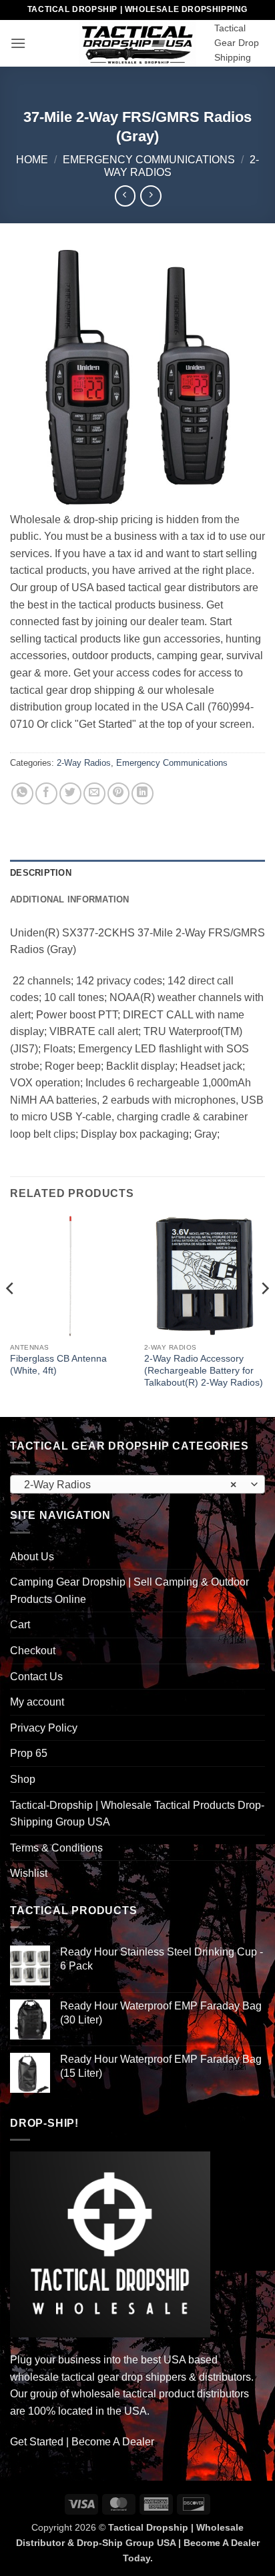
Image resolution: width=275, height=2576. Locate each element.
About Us (32, 1557)
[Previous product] (151, 196)
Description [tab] (41, 873)
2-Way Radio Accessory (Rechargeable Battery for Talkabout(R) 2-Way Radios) (204, 1370)
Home (32, 160)
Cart (20, 1625)
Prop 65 (29, 1753)
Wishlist (29, 1873)
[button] (18, 43)
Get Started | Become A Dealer (82, 2442)
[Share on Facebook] (46, 793)
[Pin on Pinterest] (118, 793)
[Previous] (11, 1315)
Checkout (33, 1651)
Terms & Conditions (56, 1848)
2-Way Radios (84, 763)
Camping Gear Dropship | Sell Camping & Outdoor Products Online (129, 1591)
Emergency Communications (149, 160)
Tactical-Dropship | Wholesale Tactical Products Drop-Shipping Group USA (137, 1814)
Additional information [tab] (70, 899)
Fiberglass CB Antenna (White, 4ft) (58, 1365)
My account (37, 1702)
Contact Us (36, 1677)
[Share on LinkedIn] (143, 793)
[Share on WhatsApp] (22, 793)
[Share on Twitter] (70, 793)
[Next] (264, 1315)
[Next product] (125, 196)
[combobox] (137, 1484)
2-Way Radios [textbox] (130, 1485)
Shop (23, 1779)
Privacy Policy (44, 1728)
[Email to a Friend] (94, 793)
